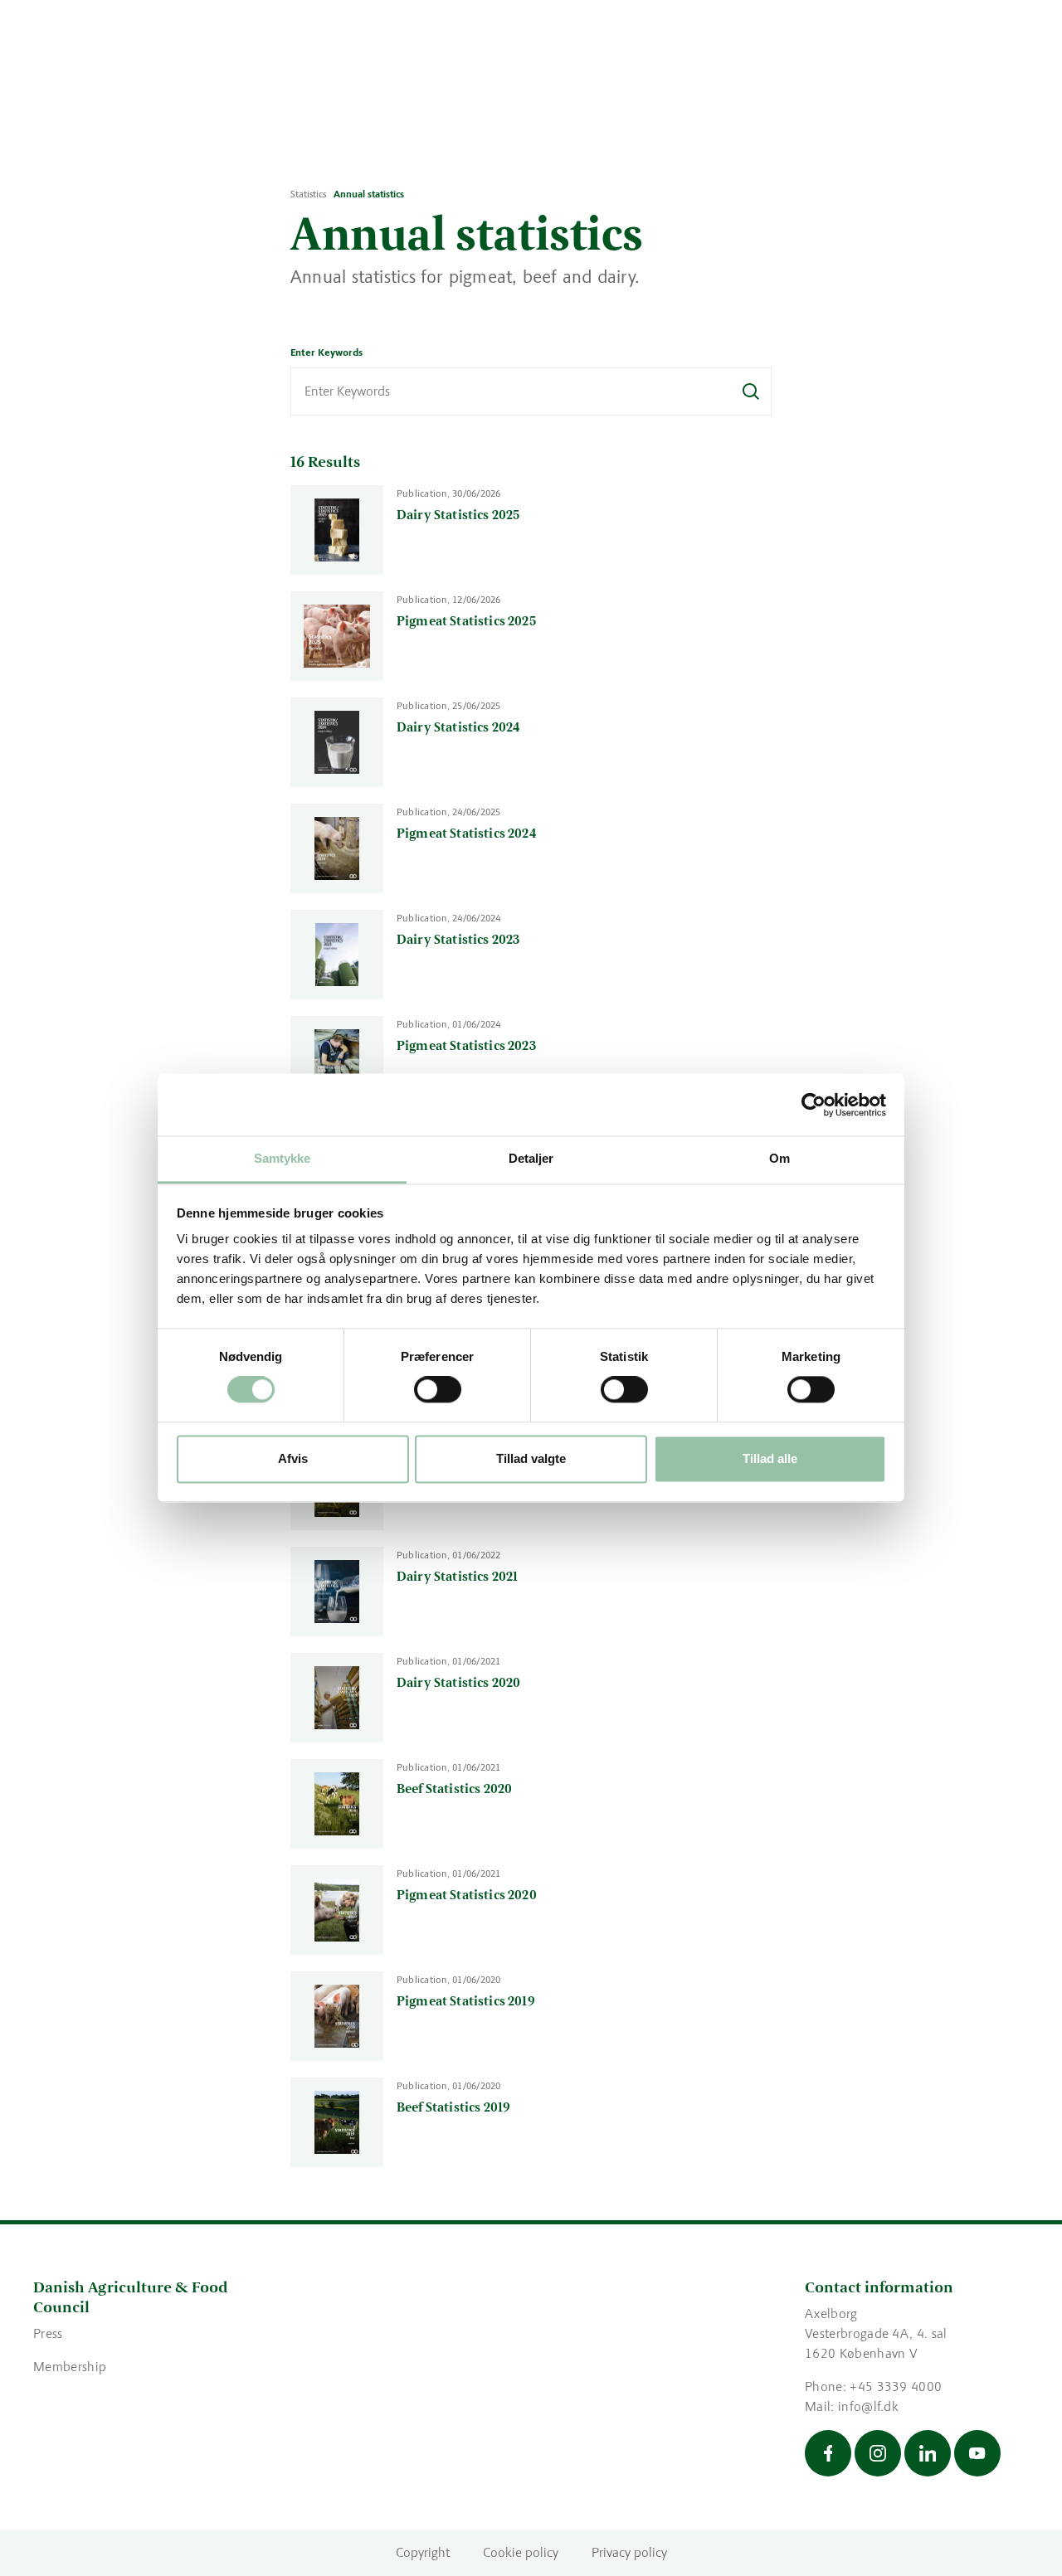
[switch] (438, 1390)
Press (48, 2333)
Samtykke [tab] (283, 1158)
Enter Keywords (326, 352)
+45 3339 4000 (896, 2386)
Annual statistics (369, 194)
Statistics (308, 194)
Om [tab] (779, 1158)
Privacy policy (629, 2552)
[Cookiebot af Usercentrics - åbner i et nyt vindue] (814, 1105)
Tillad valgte (531, 1458)
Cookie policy (521, 2552)
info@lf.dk (868, 2406)
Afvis (293, 1458)
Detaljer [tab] (531, 1158)
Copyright (423, 2552)
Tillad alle (770, 1458)
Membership (70, 2367)
